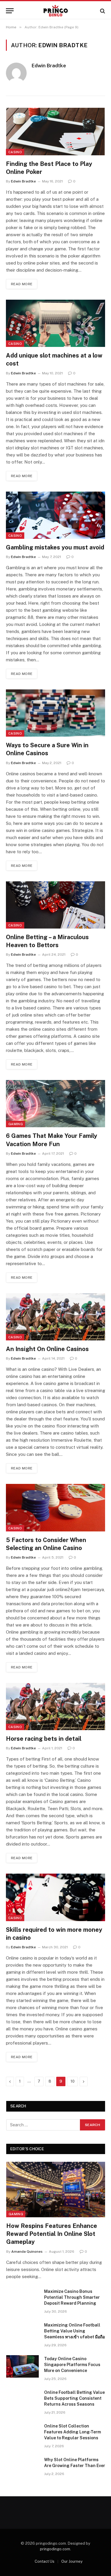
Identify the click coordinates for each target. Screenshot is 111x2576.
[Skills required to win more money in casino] (55, 1897)
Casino (15, 152)
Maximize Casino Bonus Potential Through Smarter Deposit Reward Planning (72, 2297)
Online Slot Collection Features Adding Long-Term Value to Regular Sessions (73, 2432)
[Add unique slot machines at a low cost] (55, 323)
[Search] (102, 11)
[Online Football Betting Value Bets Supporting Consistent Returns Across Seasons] (22, 2400)
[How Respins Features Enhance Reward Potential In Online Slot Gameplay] (56, 2190)
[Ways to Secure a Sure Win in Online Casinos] (55, 713)
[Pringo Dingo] (55, 11)
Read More (22, 284)
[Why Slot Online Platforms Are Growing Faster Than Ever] (22, 2467)
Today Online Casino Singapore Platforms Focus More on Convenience (72, 2365)
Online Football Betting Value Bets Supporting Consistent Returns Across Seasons (74, 2398)
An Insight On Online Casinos (47, 1349)
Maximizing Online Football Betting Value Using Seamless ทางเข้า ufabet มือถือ (74, 2331)
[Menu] (10, 11)
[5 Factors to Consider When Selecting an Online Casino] (55, 1508)
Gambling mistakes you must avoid (55, 547)
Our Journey (72, 2561)
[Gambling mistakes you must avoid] (55, 515)
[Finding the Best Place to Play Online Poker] (55, 131)
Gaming (16, 1124)
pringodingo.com (55, 2549)
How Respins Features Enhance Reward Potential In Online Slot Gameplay (52, 2234)
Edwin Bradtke (49, 66)
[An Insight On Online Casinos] (55, 1317)
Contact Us (45, 2561)
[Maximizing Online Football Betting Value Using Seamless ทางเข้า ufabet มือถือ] (22, 2333)
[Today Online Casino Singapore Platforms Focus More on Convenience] (22, 2366)
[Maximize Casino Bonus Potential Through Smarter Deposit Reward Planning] (22, 2299)
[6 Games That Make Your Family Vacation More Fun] (55, 1104)
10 (73, 2081)
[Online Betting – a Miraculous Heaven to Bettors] (55, 905)
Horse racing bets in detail (44, 1739)
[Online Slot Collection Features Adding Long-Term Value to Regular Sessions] (22, 2434)
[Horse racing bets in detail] (55, 1707)
